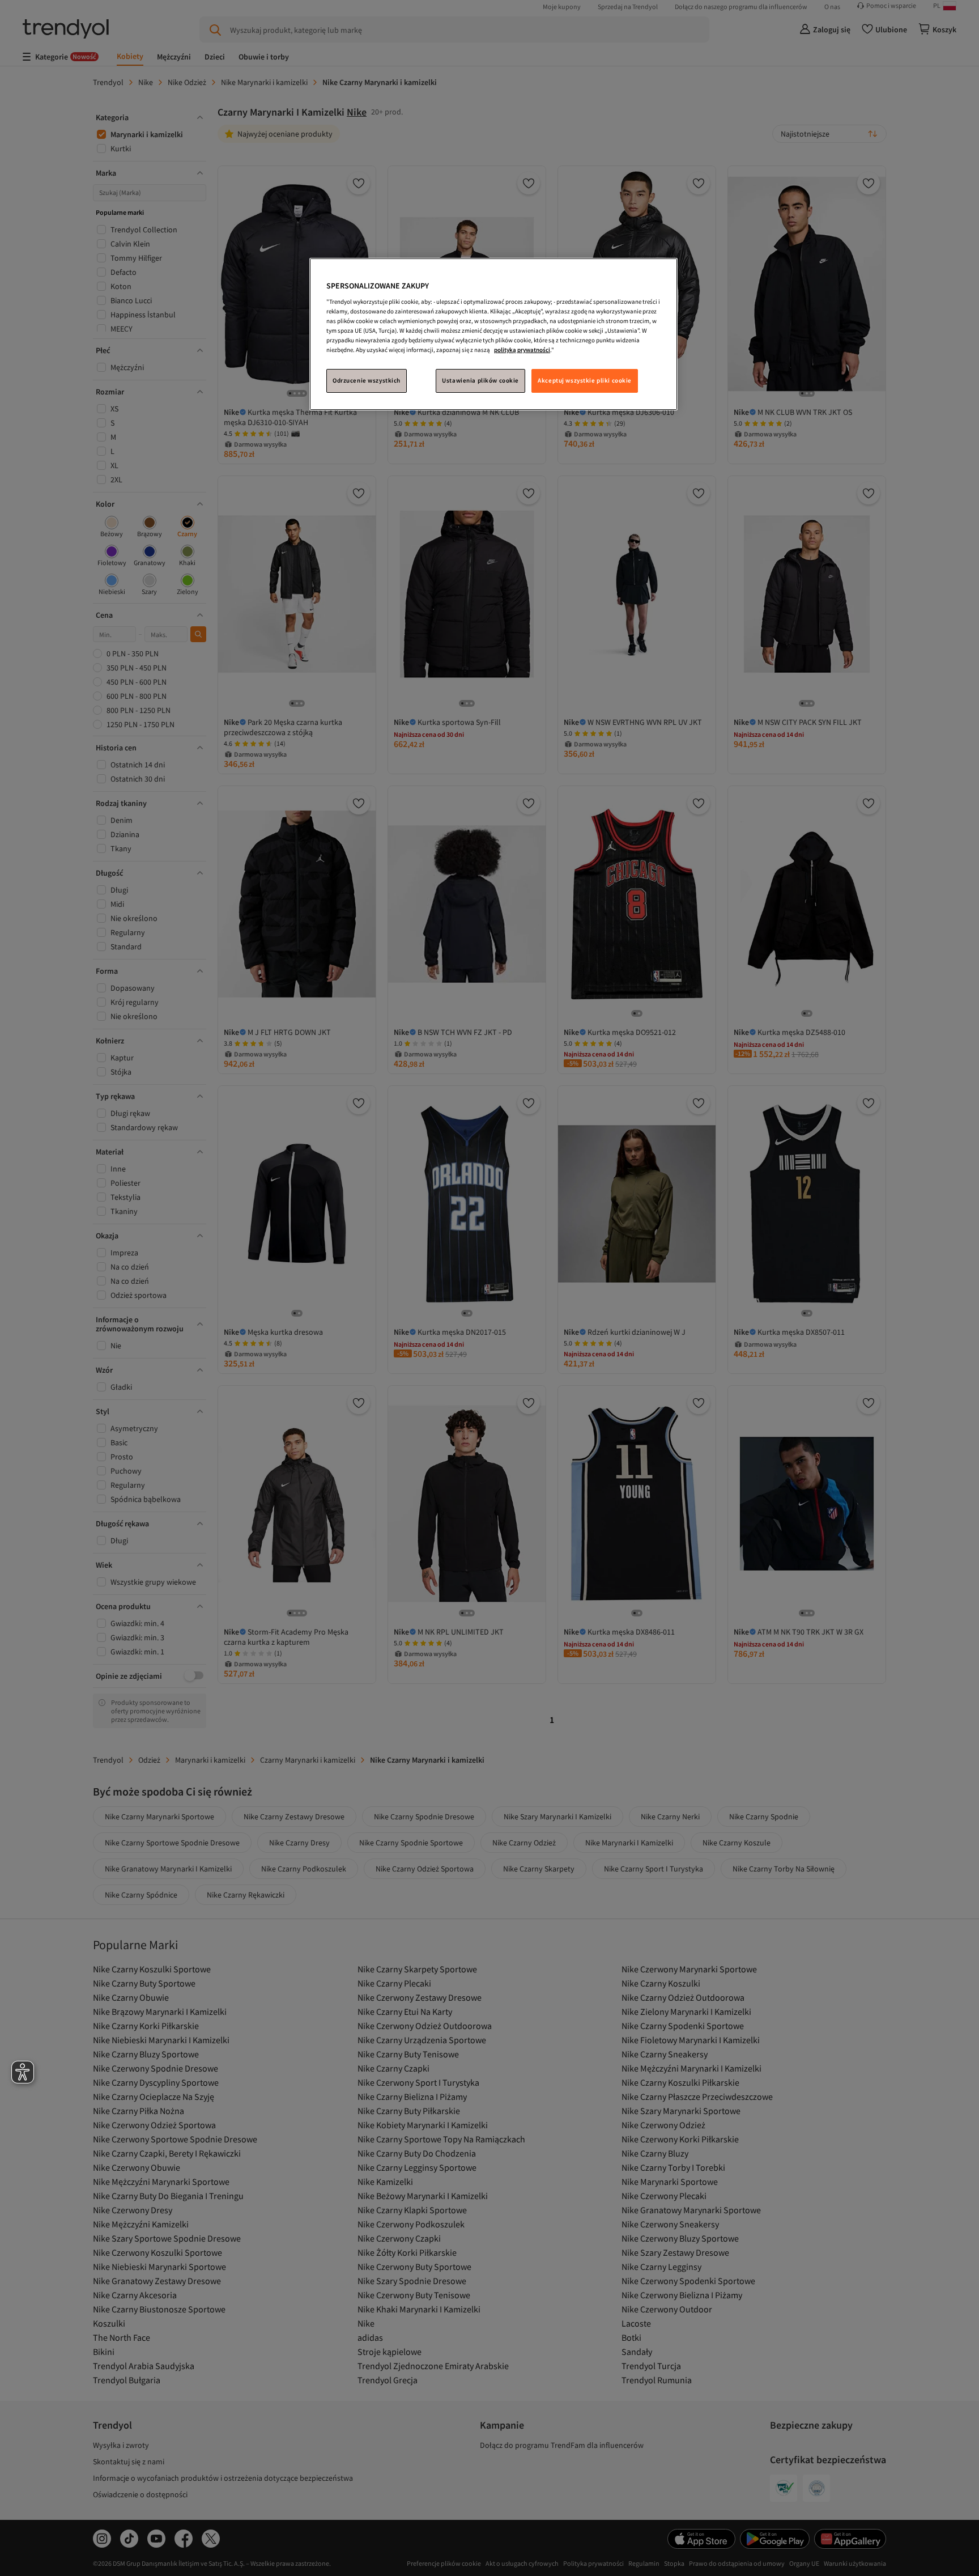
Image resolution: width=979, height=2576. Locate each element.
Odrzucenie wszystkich (367, 380)
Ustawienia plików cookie (480, 380)
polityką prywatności (522, 350)
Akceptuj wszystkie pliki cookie (585, 380)
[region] (493, 334)
